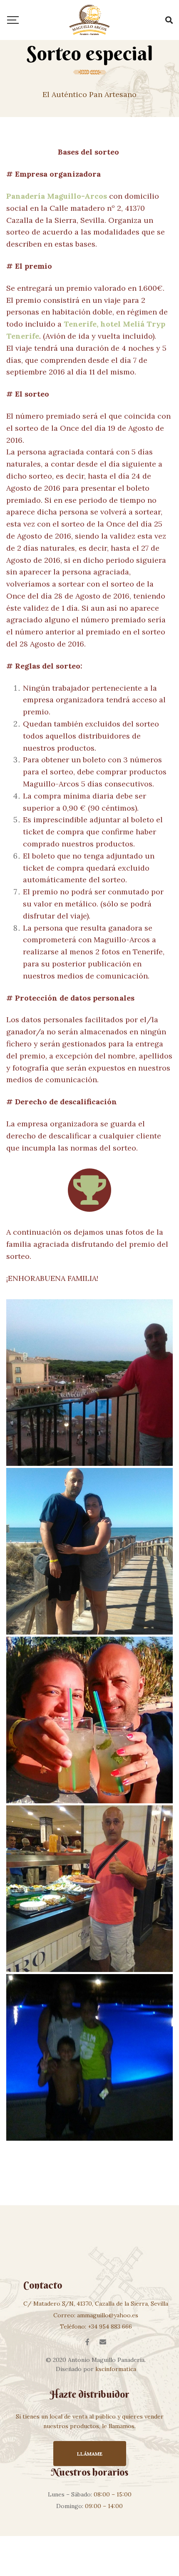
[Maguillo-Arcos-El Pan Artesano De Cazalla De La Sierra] (89, 20)
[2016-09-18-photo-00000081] (89, 2057)
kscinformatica (116, 2369)
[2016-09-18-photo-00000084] (89, 1720)
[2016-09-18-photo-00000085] (89, 1551)
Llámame (90, 2454)
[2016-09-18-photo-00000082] (89, 1889)
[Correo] (103, 2342)
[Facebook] (87, 2342)
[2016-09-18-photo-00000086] (89, 1383)
